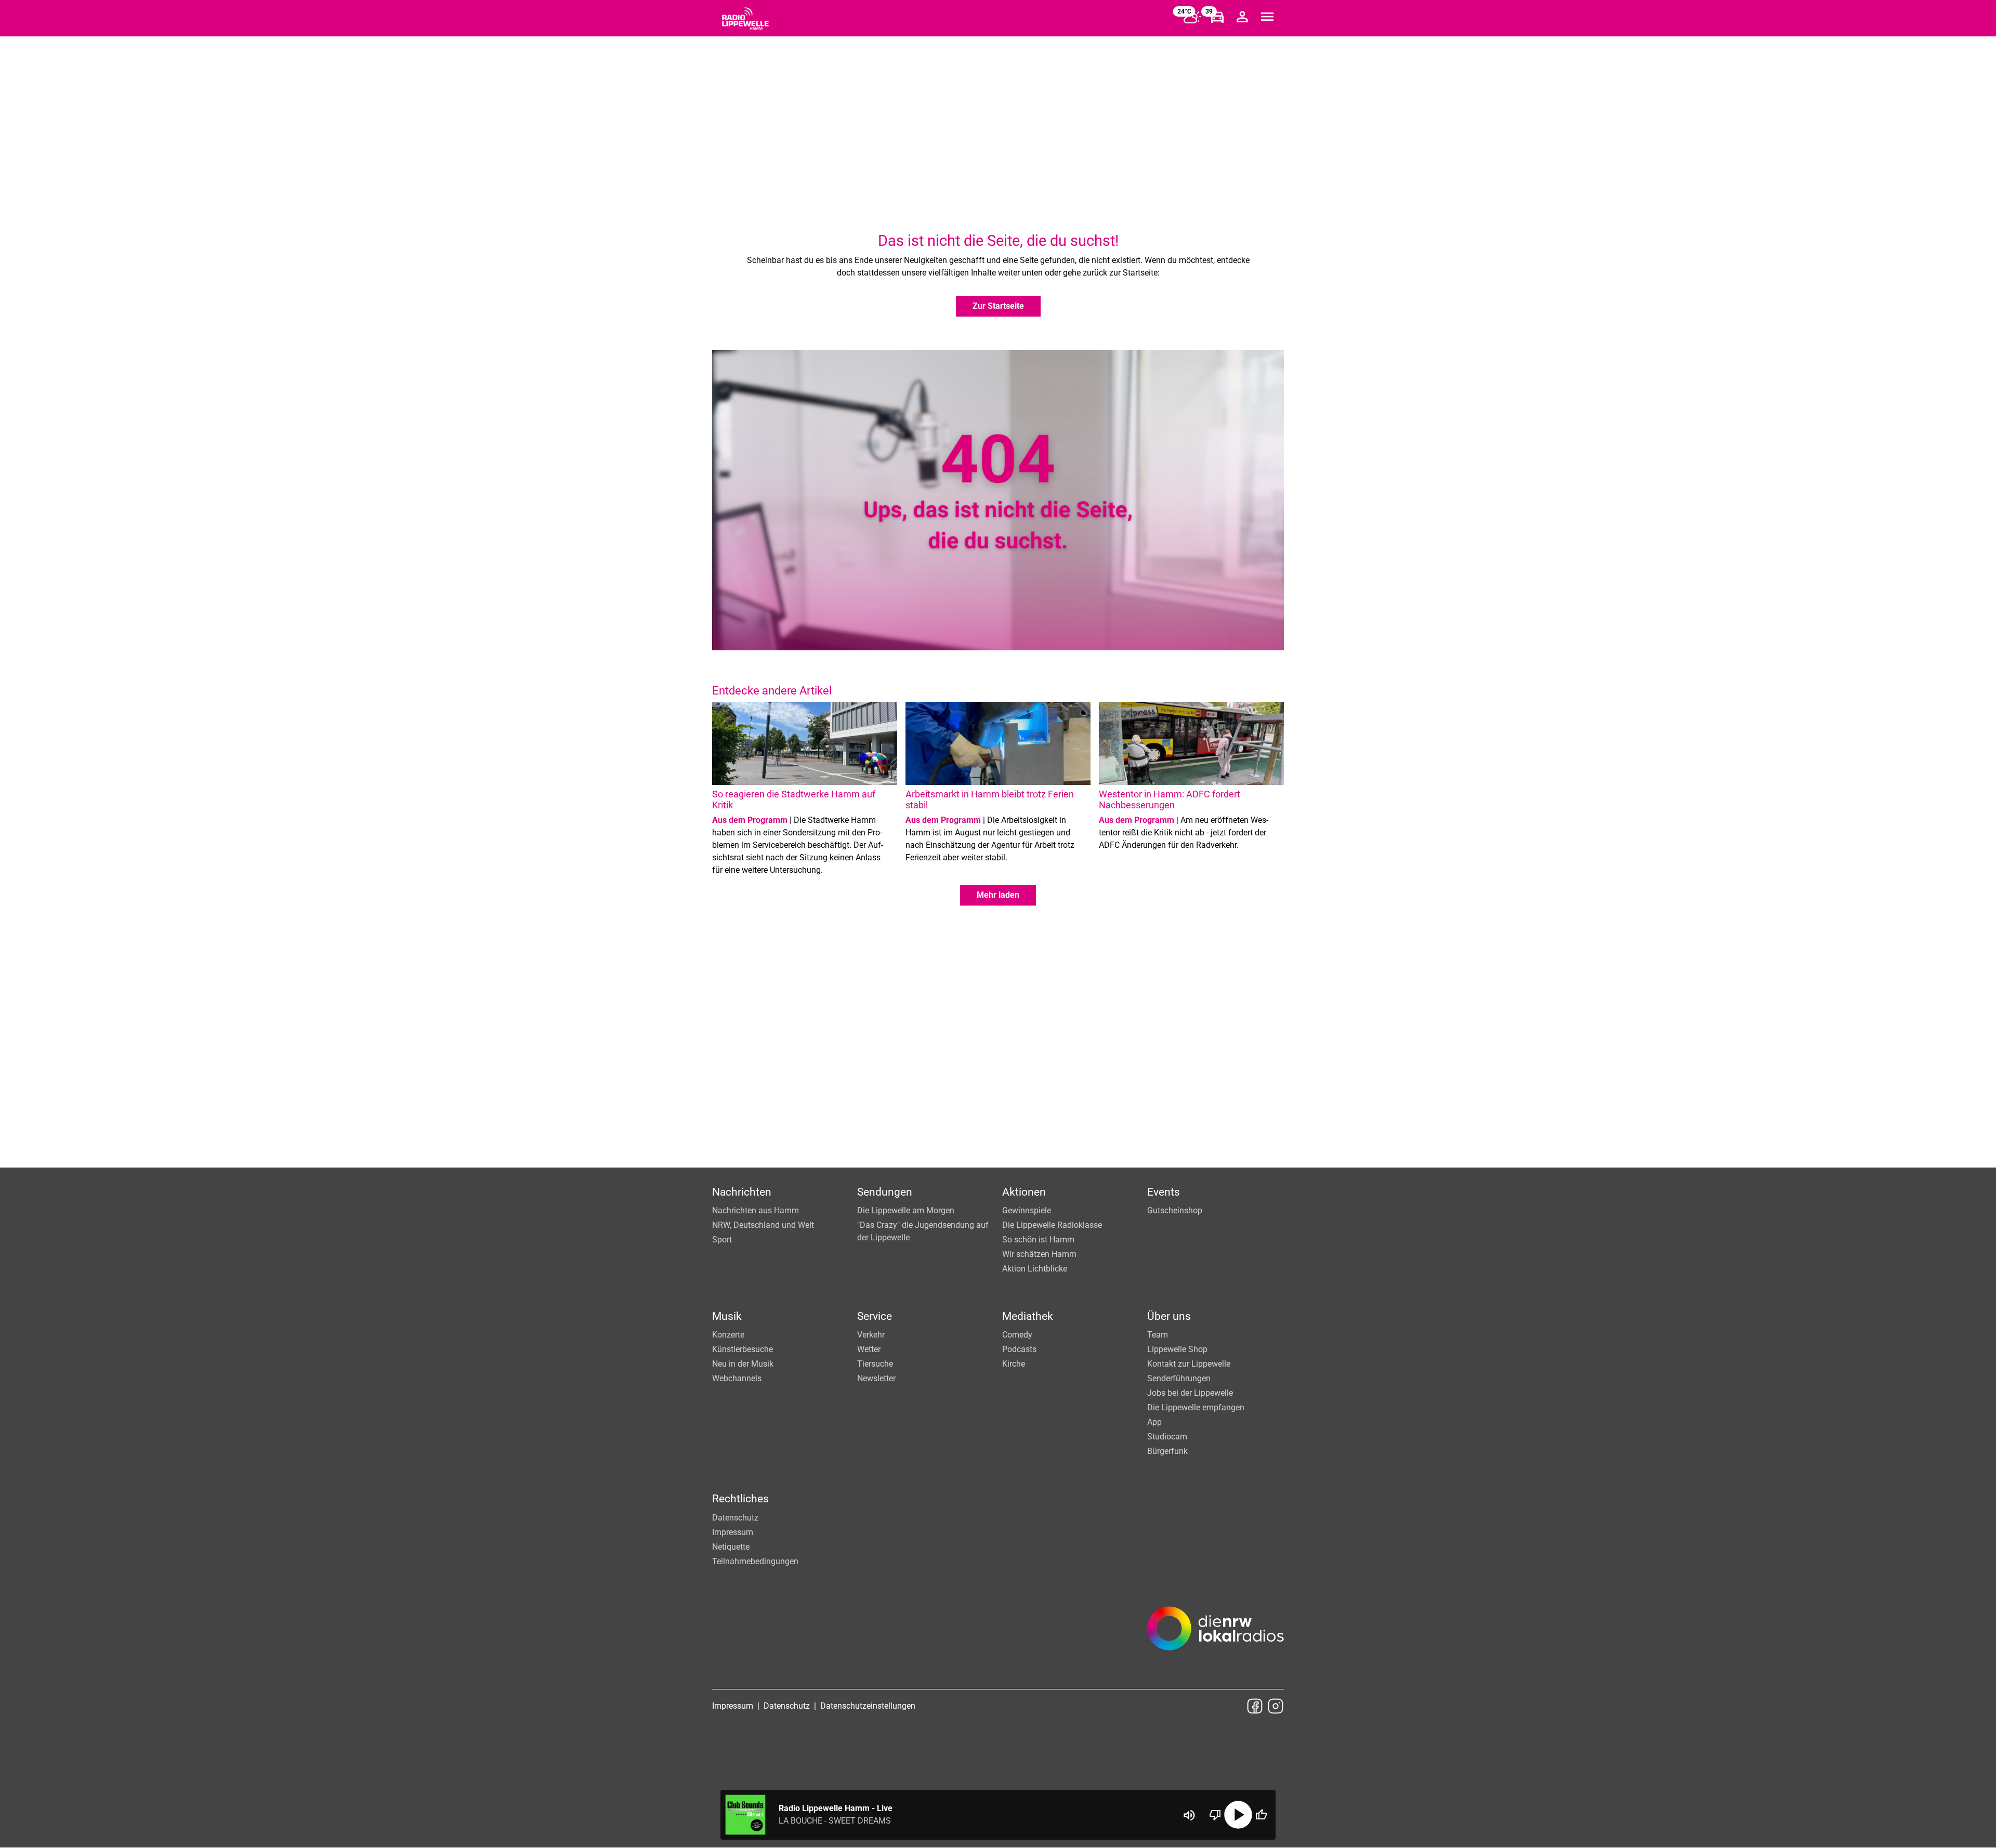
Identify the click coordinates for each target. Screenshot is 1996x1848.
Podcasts (1019, 1349)
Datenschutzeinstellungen (868, 1706)
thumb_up (1261, 1815)
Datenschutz (735, 1518)
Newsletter (876, 1378)
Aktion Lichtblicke (1035, 1269)
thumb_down (1215, 1815)
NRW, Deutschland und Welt (763, 1225)
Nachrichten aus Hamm (756, 1210)
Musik (727, 1316)
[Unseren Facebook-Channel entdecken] (1255, 1706)
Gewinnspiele (1027, 1210)
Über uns (1169, 1316)
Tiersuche (875, 1364)
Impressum (733, 1532)
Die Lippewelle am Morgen (906, 1210)
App (1154, 1422)
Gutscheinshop (1175, 1210)
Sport (722, 1240)
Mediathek (1028, 1316)
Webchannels (737, 1378)
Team (1158, 1335)
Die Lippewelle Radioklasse (1052, 1225)
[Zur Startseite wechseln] (745, 19)
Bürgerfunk (1167, 1451)
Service (875, 1316)
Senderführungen (1179, 1378)
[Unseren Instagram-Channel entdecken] (1276, 1706)
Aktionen (1024, 1192)
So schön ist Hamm (1038, 1240)
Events (1164, 1192)
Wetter (869, 1349)
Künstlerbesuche (743, 1349)
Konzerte (728, 1335)
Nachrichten (742, 1192)
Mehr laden (998, 895)
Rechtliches (740, 1499)
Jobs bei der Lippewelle (1190, 1393)
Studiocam (1167, 1437)
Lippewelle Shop (1177, 1349)
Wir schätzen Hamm (1039, 1254)
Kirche (1014, 1364)
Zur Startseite (998, 306)
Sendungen (885, 1192)
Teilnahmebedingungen (755, 1561)
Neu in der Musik (743, 1364)
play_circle (1238, 1815)
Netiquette (731, 1547)
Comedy (1017, 1335)
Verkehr (871, 1335)
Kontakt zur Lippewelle (1189, 1364)
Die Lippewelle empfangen (1196, 1407)
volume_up (1189, 1815)
